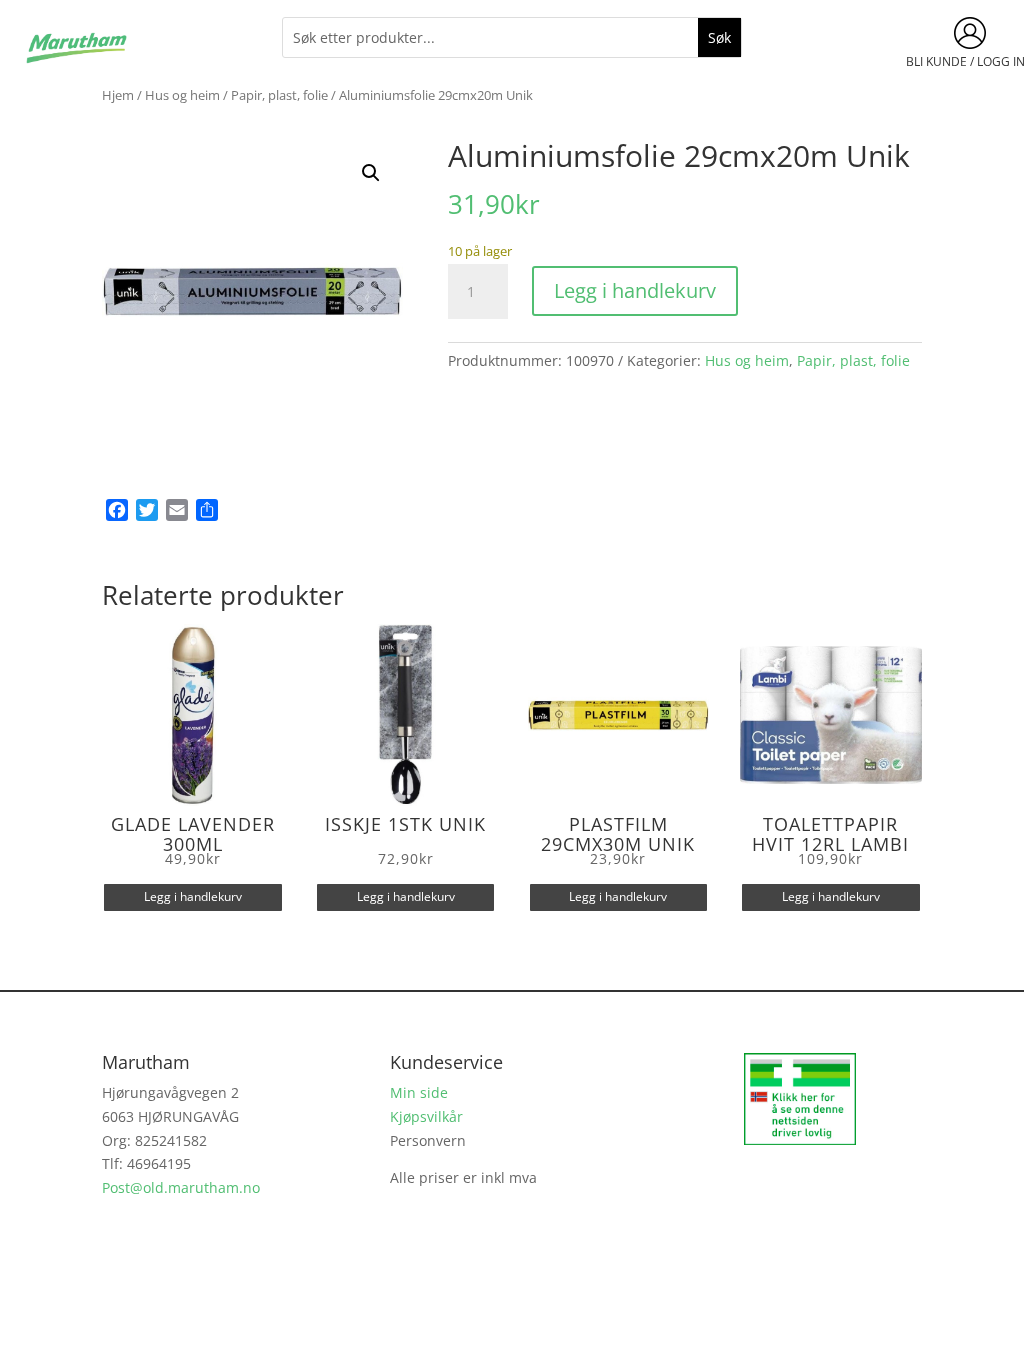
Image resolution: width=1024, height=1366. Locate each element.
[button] (371, 173)
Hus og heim (182, 95)
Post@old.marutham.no (181, 1187)
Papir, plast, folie (279, 95)
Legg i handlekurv (635, 290)
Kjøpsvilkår (426, 1116)
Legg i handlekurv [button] (193, 896)
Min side (419, 1092)
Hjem (118, 95)
